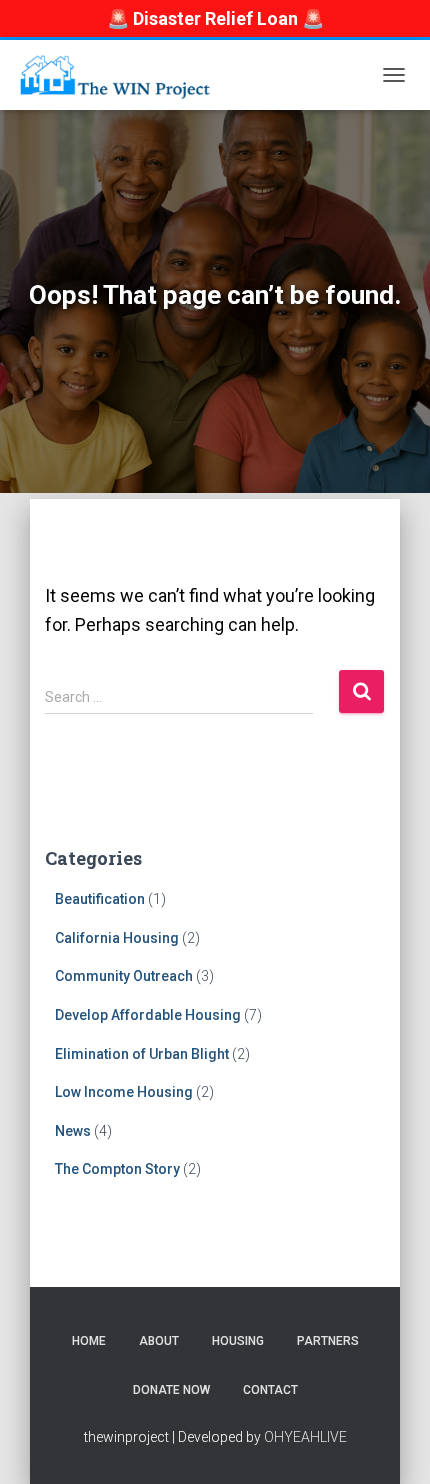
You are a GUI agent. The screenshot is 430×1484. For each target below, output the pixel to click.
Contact (270, 1390)
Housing (238, 1341)
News (73, 1131)
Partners (328, 1341)
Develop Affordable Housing (148, 1015)
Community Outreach (124, 976)
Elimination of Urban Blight (142, 1054)
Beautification (100, 899)
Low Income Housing (124, 1092)
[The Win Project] (121, 75)
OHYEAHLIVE (305, 1437)
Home (89, 1341)
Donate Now (171, 1390)
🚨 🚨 (215, 18)
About (159, 1341)
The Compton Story (117, 1169)
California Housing (117, 938)
